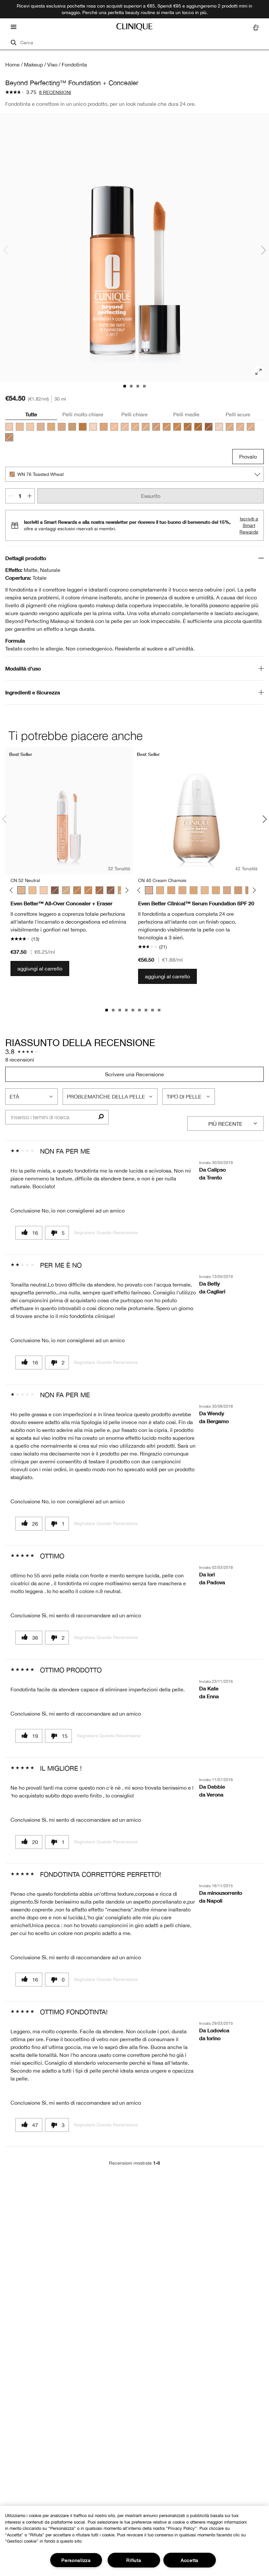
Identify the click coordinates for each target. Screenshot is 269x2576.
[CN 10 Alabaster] (9, 427)
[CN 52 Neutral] (146, 427)
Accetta (190, 2560)
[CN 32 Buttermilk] (30, 427)
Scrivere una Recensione (134, 1074)
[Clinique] (134, 27)
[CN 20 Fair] (114, 427)
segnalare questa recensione (106, 1232)
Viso (52, 65)
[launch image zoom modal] (259, 372)
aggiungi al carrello (40, 968)
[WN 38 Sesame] (240, 427)
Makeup (33, 65)
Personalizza (76, 2560)
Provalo (248, 457)
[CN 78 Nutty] (167, 427)
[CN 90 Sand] (72, 427)
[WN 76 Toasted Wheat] (9, 437)
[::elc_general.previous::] (13, 890)
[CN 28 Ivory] (125, 427)
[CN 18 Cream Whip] (20, 427)
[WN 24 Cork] (230, 427)
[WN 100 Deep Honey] (77, 890)
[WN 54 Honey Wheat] (251, 427)
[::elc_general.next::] (125, 890)
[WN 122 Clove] (209, 427)
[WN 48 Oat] (104, 427)
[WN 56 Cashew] (205, 890)
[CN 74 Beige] (156, 427)
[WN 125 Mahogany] (111, 890)
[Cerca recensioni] (101, 1117)
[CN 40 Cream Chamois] (41, 427)
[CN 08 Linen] (93, 427)
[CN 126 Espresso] (55, 890)
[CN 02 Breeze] (219, 427)
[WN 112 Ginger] (83, 427)
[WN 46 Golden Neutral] (135, 427)
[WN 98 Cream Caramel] (177, 427)
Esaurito (151, 496)
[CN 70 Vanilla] (62, 427)
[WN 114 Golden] (188, 427)
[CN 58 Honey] (51, 427)
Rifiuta (134, 2560)
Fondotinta (74, 65)
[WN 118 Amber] (198, 427)
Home (12, 65)
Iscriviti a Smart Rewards (249, 525)
